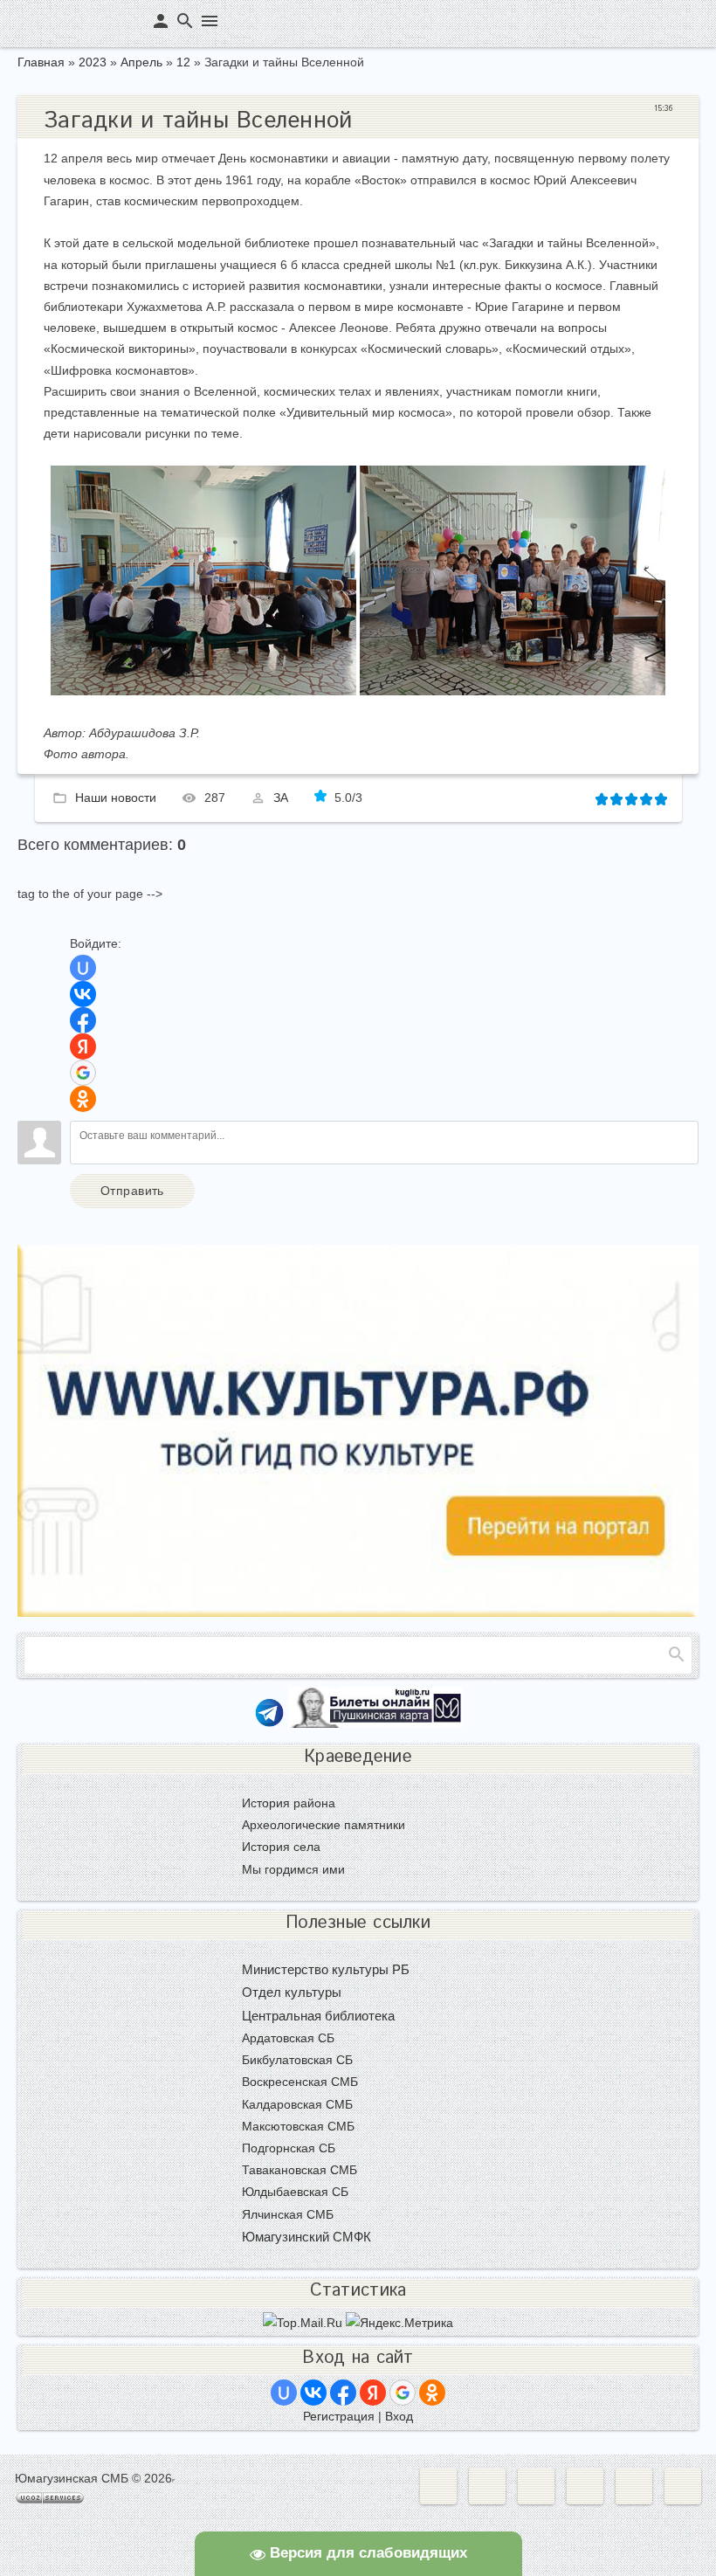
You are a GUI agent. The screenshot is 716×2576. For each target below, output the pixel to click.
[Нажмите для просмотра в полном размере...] (203, 691)
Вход (399, 2416)
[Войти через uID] (83, 968)
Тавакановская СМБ (299, 2170)
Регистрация (339, 2416)
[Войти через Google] (83, 1073)
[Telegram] (269, 1723)
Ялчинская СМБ (288, 2214)
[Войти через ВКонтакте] (83, 994)
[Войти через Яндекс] (83, 1046)
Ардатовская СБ (288, 2038)
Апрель (141, 62)
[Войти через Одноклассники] (83, 1099)
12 (183, 62)
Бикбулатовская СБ (297, 2060)
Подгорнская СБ (289, 2148)
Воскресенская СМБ (300, 2082)
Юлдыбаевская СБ (295, 2192)
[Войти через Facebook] (83, 1020)
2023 (93, 62)
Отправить (132, 1191)
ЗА (281, 798)
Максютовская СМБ (298, 2126)
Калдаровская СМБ (297, 2104)
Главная (41, 62)
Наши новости (116, 798)
